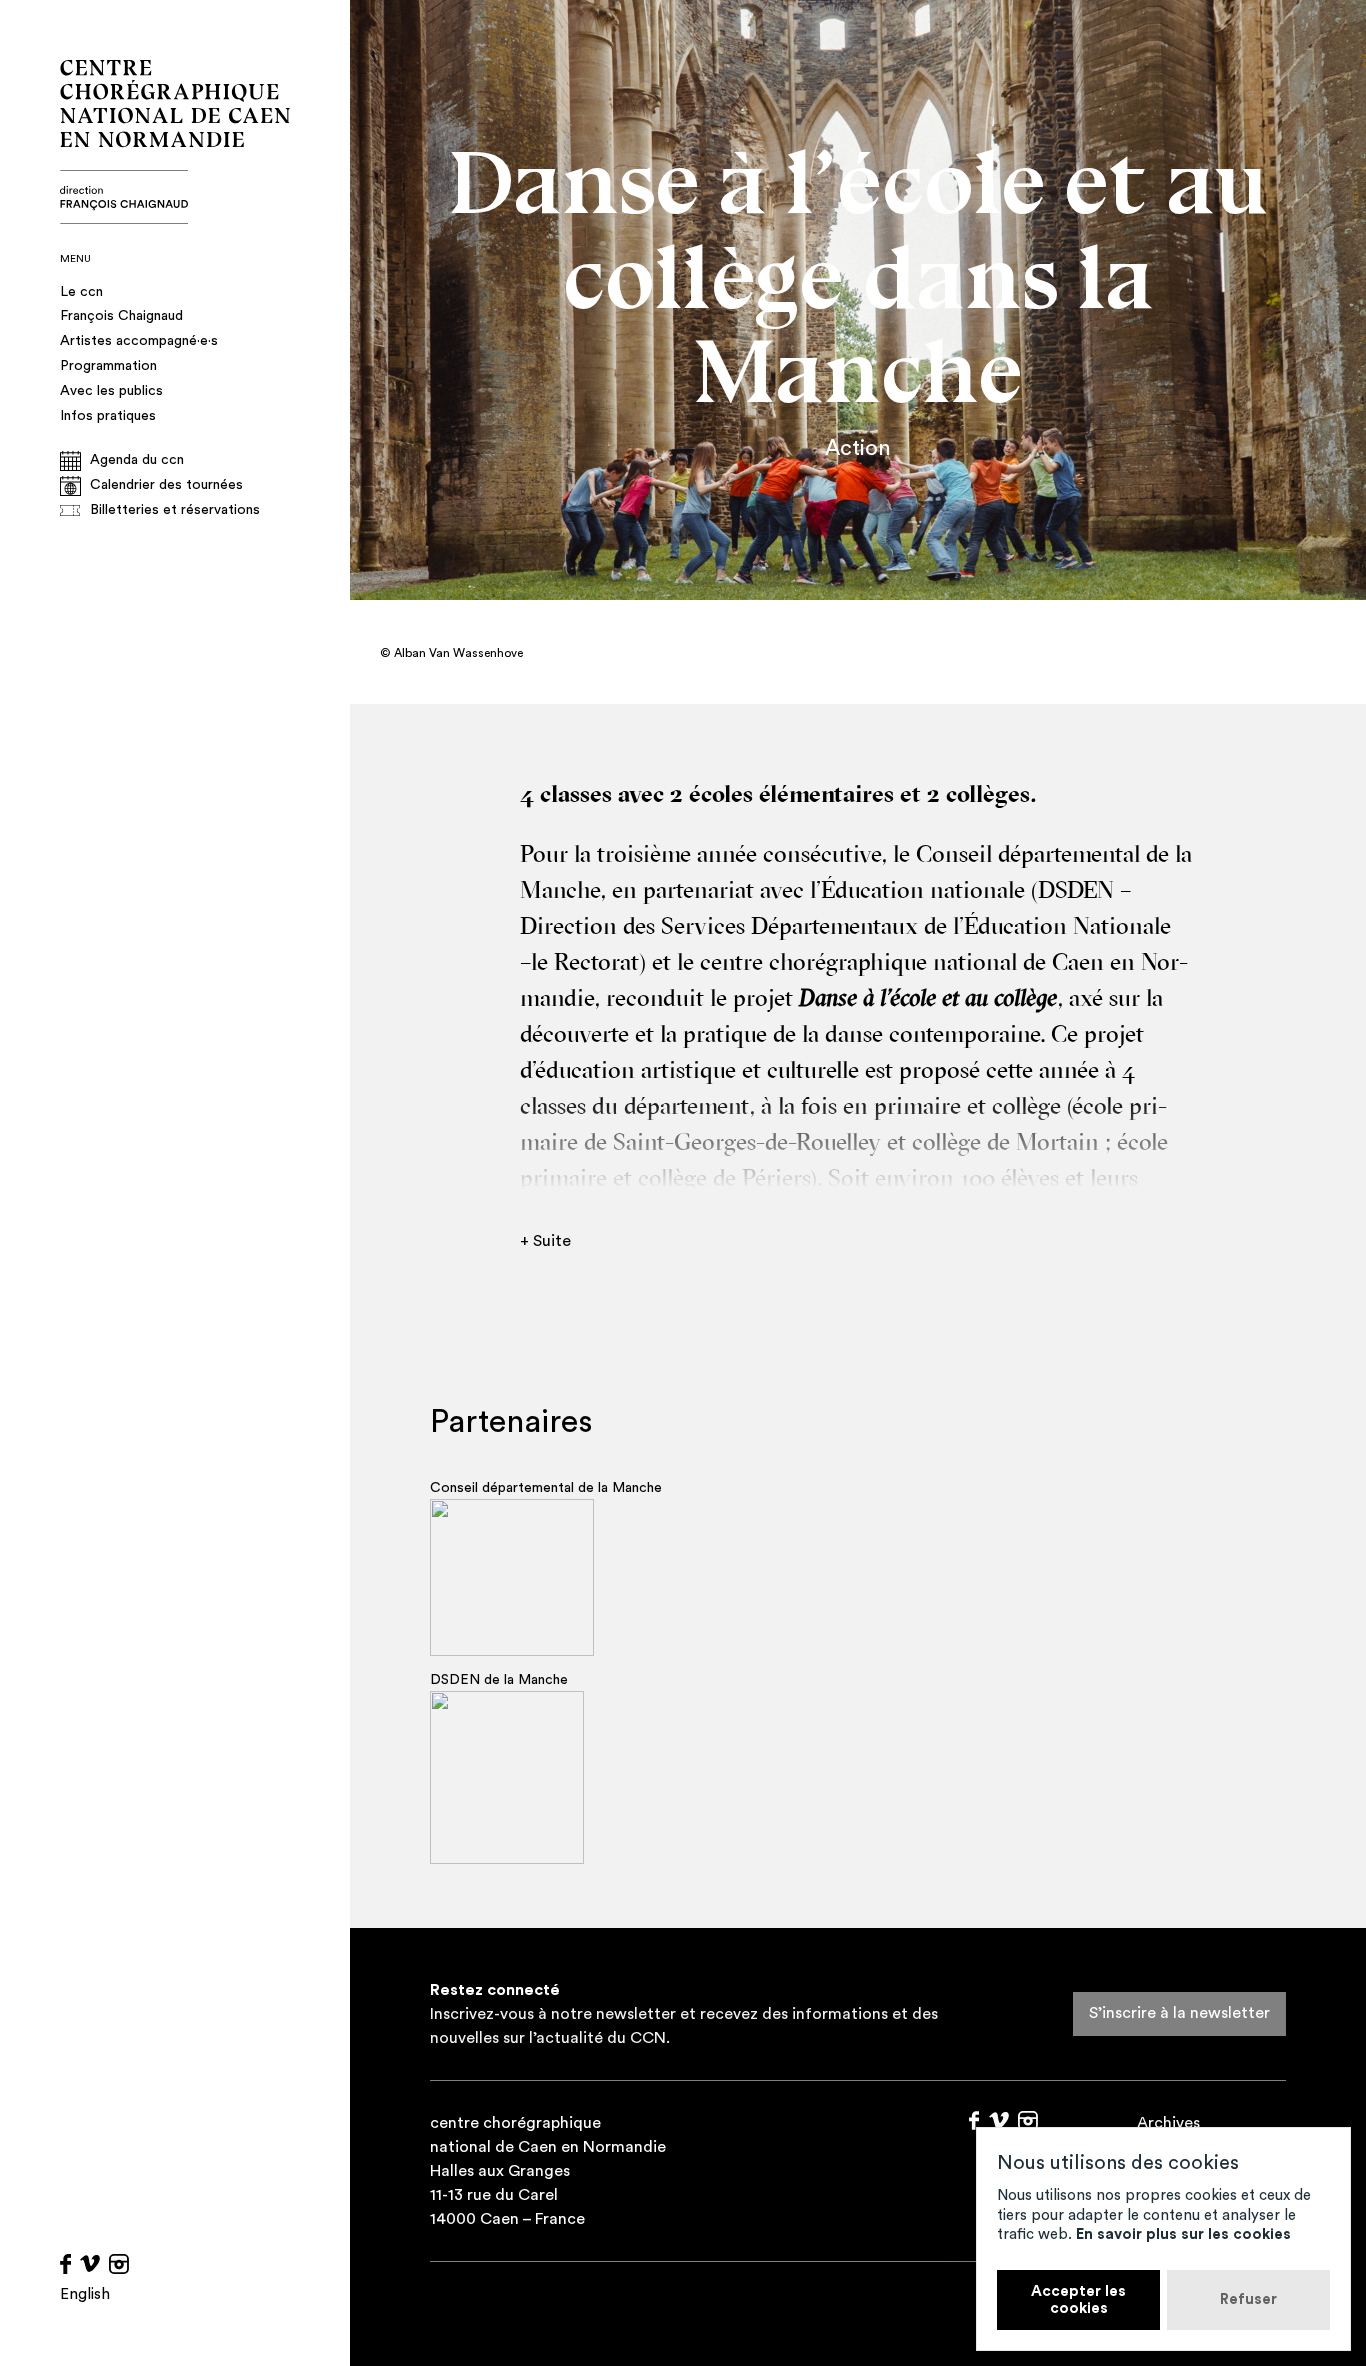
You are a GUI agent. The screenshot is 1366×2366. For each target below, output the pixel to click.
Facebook (65, 2264)
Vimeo (90, 2264)
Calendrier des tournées (166, 485)
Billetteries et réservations (175, 510)
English (85, 2294)
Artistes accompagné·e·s (139, 341)
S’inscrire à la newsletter (1179, 2013)
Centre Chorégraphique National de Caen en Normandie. (175, 142)
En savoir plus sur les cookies (1183, 2234)
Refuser (1248, 2299)
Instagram (119, 2264)
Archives (1168, 2123)
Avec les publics (111, 391)
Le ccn (81, 292)
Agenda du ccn (137, 460)
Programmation (108, 366)
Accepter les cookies (1078, 2300)
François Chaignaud (121, 316)
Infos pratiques (108, 416)
